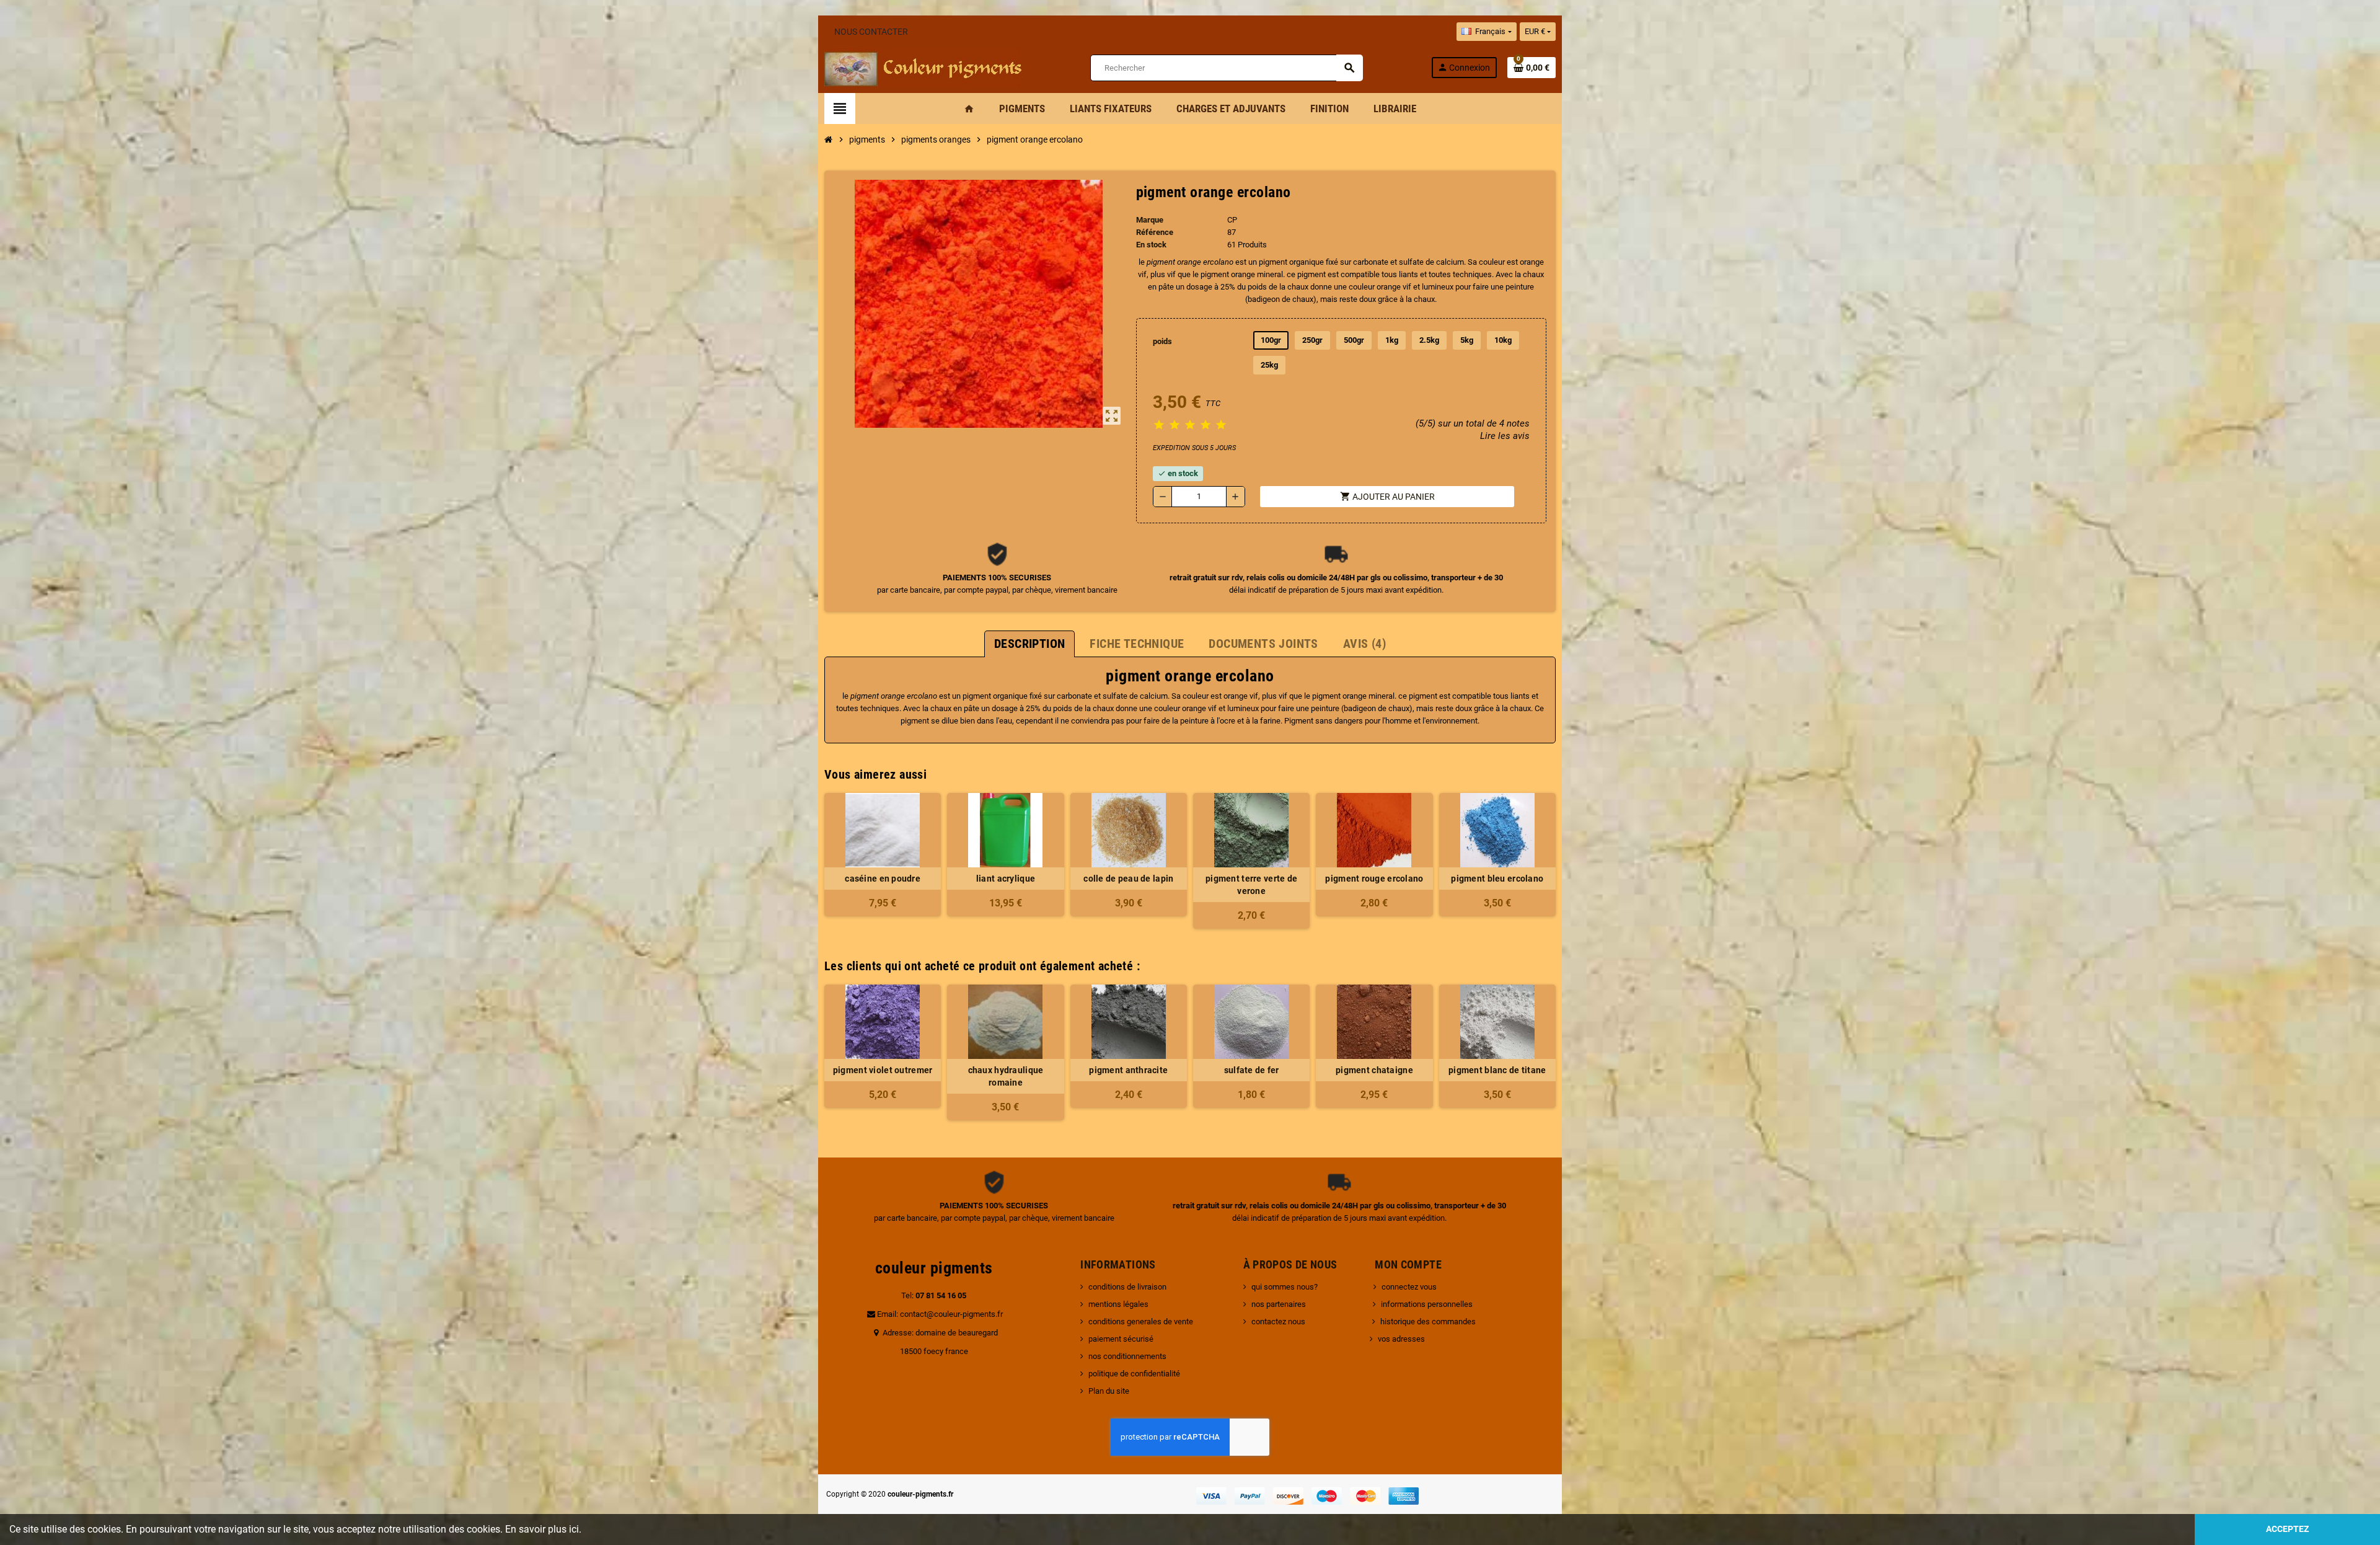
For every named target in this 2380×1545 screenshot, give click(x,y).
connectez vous (1409, 1287)
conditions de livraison (1127, 1287)
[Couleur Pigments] (923, 67)
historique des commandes (1428, 1321)
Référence (1155, 232)
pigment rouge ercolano (1374, 879)
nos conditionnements (1127, 1356)
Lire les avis (1505, 436)
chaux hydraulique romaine (1006, 1076)
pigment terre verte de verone (1251, 885)
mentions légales (1118, 1304)
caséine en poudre (883, 879)
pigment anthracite (1128, 1070)
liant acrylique (1006, 879)
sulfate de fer (1252, 1070)
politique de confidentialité (1134, 1374)
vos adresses (1401, 1339)
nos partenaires (1279, 1304)
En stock (1151, 245)
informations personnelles (1427, 1304)
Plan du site (1109, 1391)
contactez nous (1278, 1321)
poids (1162, 341)
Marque (1150, 220)
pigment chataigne (1374, 1070)
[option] (883, 1052)
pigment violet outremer (883, 1070)
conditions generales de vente (1141, 1321)
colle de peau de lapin (1128, 879)
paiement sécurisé (1121, 1339)
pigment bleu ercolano (1497, 879)
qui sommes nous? (1285, 1287)
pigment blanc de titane (1497, 1070)
